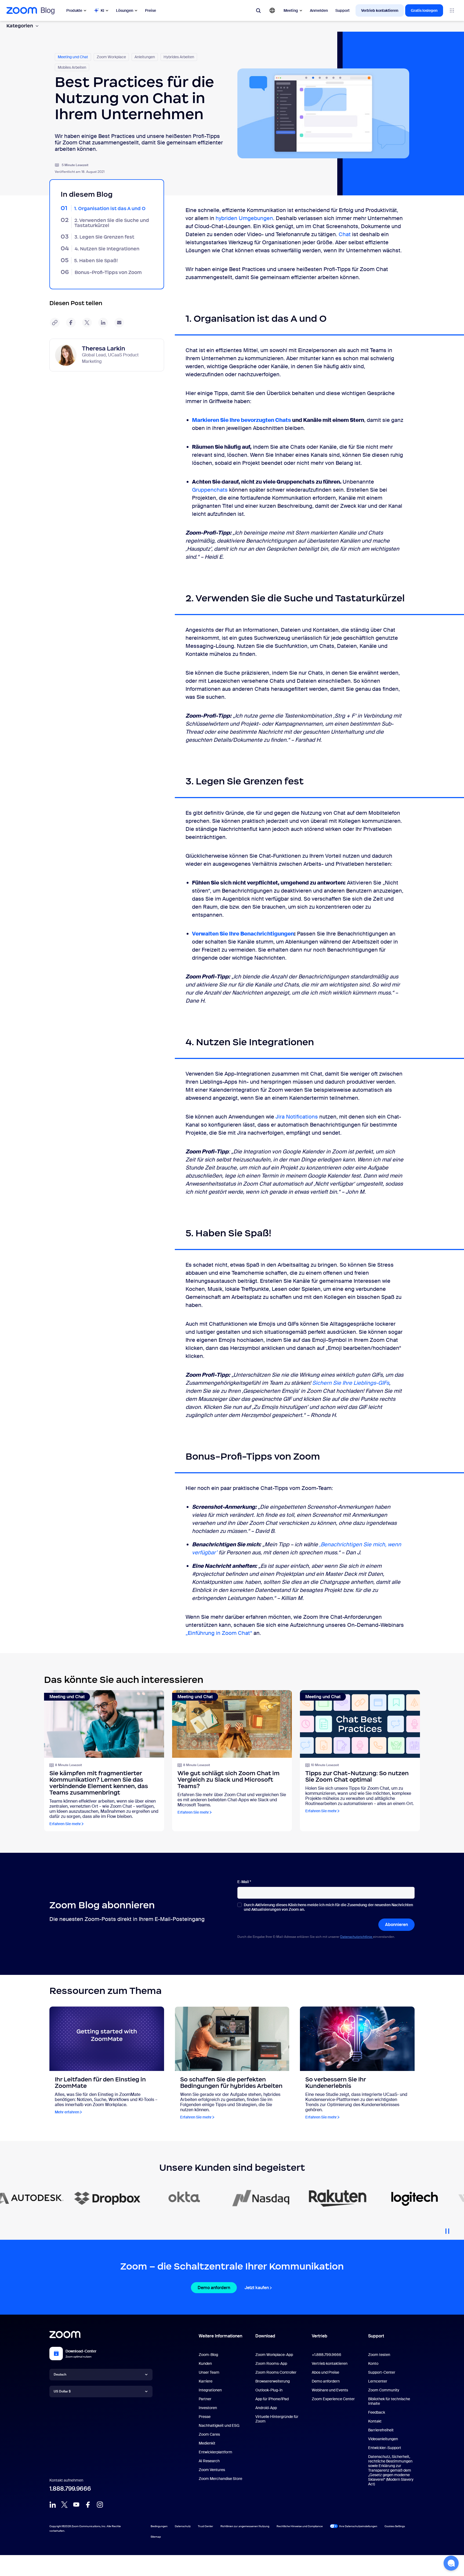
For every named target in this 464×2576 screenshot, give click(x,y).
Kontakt (375, 2421)
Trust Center (206, 2526)
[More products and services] (452, 10)
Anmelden (319, 10)
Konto (373, 2363)
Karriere (206, 2381)
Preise (151, 10)
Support (342, 10)
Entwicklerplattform (215, 2452)
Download (265, 2336)
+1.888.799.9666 (327, 2355)
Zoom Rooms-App (271, 2363)
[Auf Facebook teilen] (71, 323)
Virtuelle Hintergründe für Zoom (277, 2419)
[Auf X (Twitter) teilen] (87, 323)
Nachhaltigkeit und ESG (219, 2425)
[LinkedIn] (53, 2505)
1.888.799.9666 (70, 2489)
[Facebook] (88, 2505)
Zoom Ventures (212, 2470)
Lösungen (125, 10)
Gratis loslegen (424, 10)
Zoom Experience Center (333, 2399)
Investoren (208, 2408)
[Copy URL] (55, 323)
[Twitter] (64, 2505)
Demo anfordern (214, 2288)
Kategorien (20, 26)
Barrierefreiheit (381, 2430)
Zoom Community (384, 2390)
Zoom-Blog (208, 2355)
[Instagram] (100, 2505)
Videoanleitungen (383, 2439)
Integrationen (210, 2390)
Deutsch (60, 2374)
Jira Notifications (297, 1117)
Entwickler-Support (385, 2448)
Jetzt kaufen (257, 2288)
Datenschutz (183, 2526)
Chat (345, 234)
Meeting (291, 10)
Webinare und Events (330, 2390)
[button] (451, 2563)
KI (102, 10)
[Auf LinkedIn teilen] (103, 323)
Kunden (205, 2363)
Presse (205, 2417)
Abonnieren (396, 1925)
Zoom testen (379, 2355)
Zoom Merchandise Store (220, 2479)
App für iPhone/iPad (272, 2399)
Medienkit (207, 2443)
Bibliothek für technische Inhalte (389, 2401)
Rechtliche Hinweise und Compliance (300, 2526)
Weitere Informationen (220, 2336)
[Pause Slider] (447, 2229)
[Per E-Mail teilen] (119, 323)
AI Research (209, 2461)
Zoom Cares (209, 2434)
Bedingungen (159, 2526)
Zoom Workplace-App (274, 2355)
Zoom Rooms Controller (276, 2372)
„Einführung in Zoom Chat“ (219, 1633)
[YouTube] (76, 2505)
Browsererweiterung (273, 2381)
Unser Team (209, 2372)
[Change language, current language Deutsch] (272, 10)
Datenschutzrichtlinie (357, 1937)
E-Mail (244, 1882)
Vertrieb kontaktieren (380, 10)
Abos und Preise (325, 2372)
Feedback (377, 2412)
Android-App (266, 2408)
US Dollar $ (62, 2391)
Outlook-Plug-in (269, 2390)
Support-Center (382, 2372)
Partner (205, 2399)
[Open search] (258, 10)
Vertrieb (320, 2336)
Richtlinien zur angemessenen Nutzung (245, 2526)
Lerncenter (378, 2381)
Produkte (74, 10)
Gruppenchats (211, 490)
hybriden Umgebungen (244, 218)
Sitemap (156, 2537)
